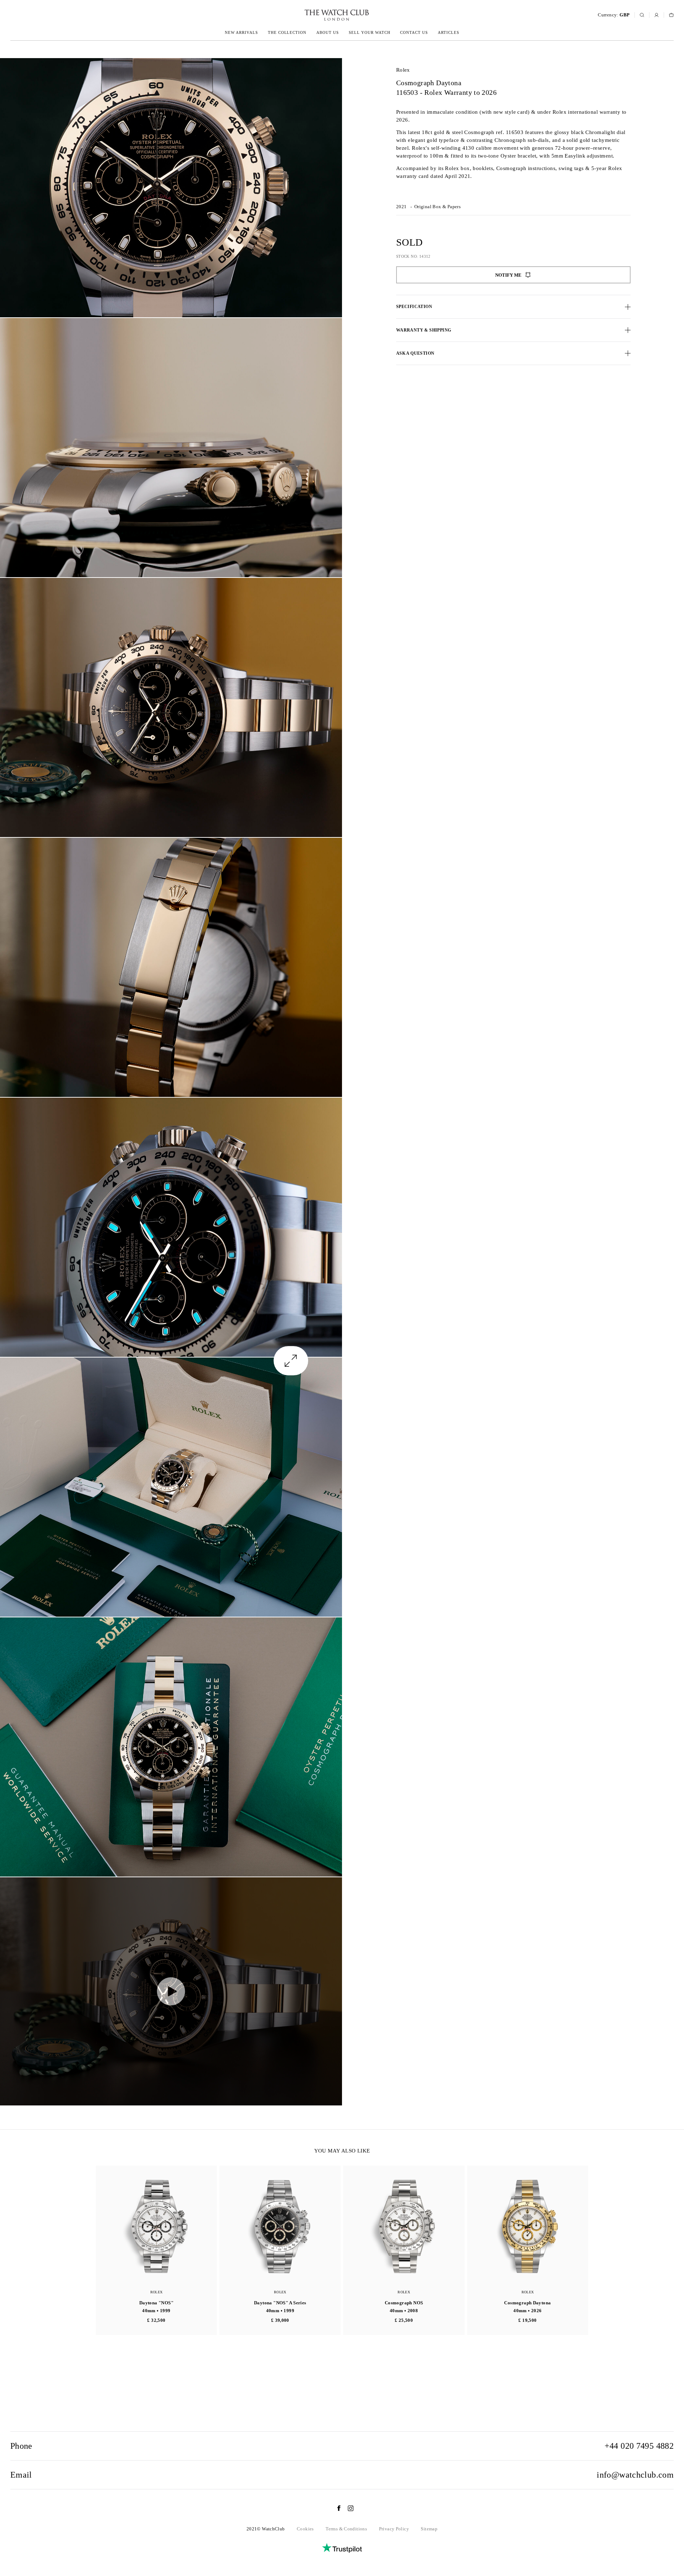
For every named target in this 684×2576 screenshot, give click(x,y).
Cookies (305, 2529)
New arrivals (241, 32)
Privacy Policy (394, 2529)
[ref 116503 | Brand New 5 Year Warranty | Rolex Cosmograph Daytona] (171, 188)
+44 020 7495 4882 (639, 2446)
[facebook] (335, 2508)
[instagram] (347, 2508)
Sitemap (429, 2529)
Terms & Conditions (346, 2529)
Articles (449, 32)
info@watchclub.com (635, 2475)
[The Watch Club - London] (299, 15)
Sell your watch (370, 32)
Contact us (414, 32)
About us (328, 32)
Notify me (508, 275)
